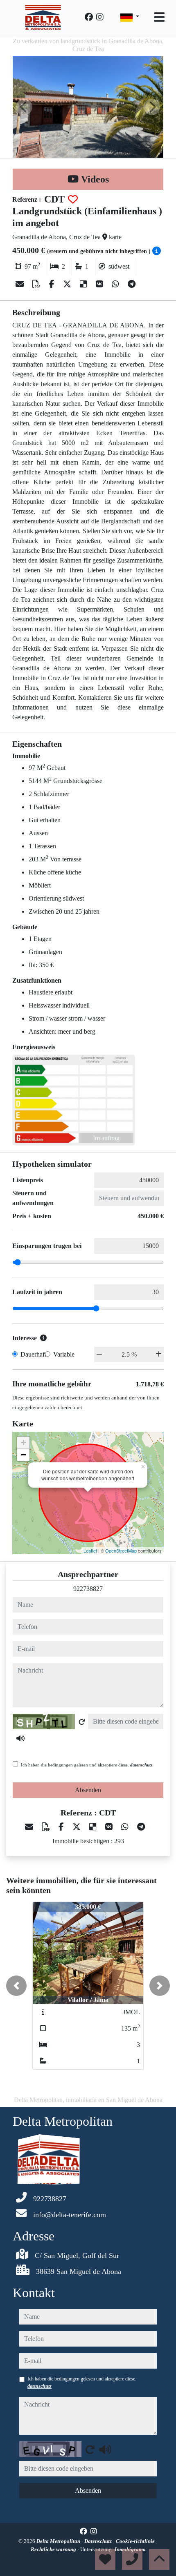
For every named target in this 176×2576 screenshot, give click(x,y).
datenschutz (141, 1765)
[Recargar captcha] (82, 1722)
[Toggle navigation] (159, 17)
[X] (68, 284)
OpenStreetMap (121, 1550)
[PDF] (37, 284)
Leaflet (90, 1550)
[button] (16, 1986)
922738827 (88, 1589)
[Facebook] (89, 17)
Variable (64, 1354)
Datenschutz (99, 2541)
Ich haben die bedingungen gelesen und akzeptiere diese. (87, 1765)
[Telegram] (132, 284)
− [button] (24, 1455)
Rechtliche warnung (54, 2549)
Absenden (88, 1790)
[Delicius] (85, 284)
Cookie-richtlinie (136, 2541)
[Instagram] (100, 17)
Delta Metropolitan (59, 2541)
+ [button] (24, 1443)
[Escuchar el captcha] (20, 1738)
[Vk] (100, 284)
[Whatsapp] (116, 284)
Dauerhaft (33, 1354)
